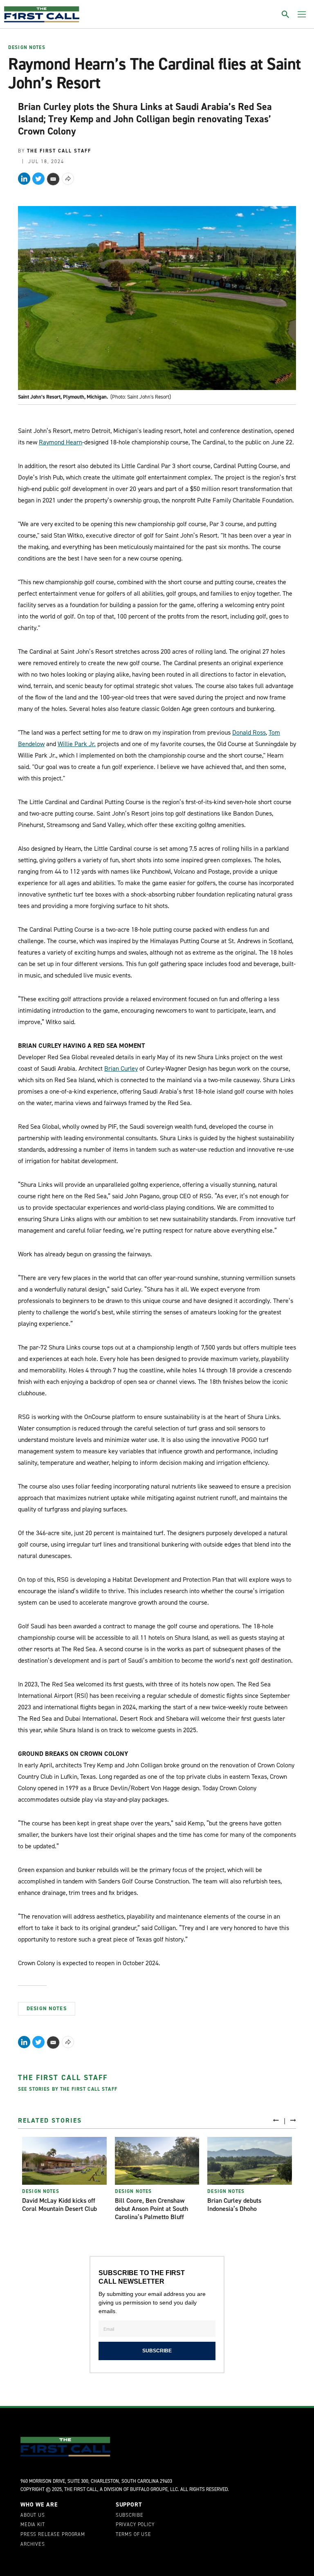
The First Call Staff (63, 2078)
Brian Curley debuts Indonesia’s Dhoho (234, 2205)
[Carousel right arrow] (293, 2120)
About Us (33, 2515)
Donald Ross (249, 732)
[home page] (42, 14)
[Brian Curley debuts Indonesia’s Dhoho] (250, 2161)
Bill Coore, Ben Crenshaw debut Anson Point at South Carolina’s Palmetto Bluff (151, 2209)
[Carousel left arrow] (276, 2120)
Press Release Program (53, 2535)
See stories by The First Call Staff (68, 2089)
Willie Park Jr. (77, 744)
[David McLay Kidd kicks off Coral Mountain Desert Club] (64, 2161)
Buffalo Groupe (149, 2489)
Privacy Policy (135, 2525)
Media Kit (33, 2525)
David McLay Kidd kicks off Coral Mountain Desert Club (59, 2205)
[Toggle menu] (302, 14)
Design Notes (27, 48)
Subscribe (130, 2515)
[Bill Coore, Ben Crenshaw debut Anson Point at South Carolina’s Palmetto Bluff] (157, 2161)
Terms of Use (133, 2535)
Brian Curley (121, 1068)
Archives (33, 2545)
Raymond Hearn (61, 442)
